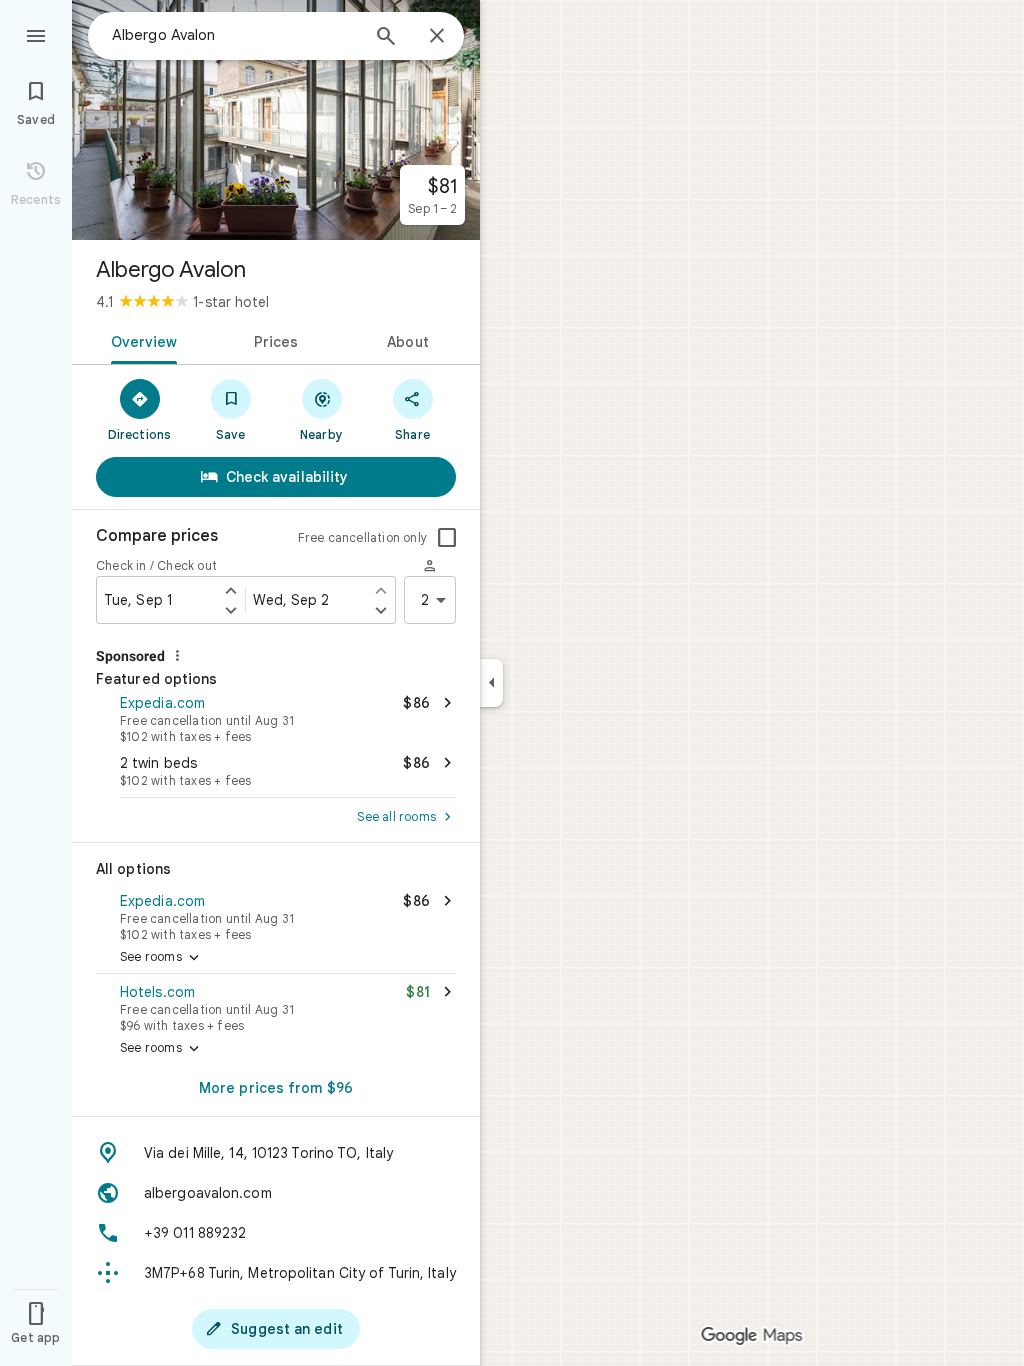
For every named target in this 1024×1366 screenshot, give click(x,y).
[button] (276, 717)
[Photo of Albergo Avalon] (276, 120)
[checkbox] (447, 538)
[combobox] (235, 35)
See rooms (161, 958)
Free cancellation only (362, 537)
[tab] (140, 340)
